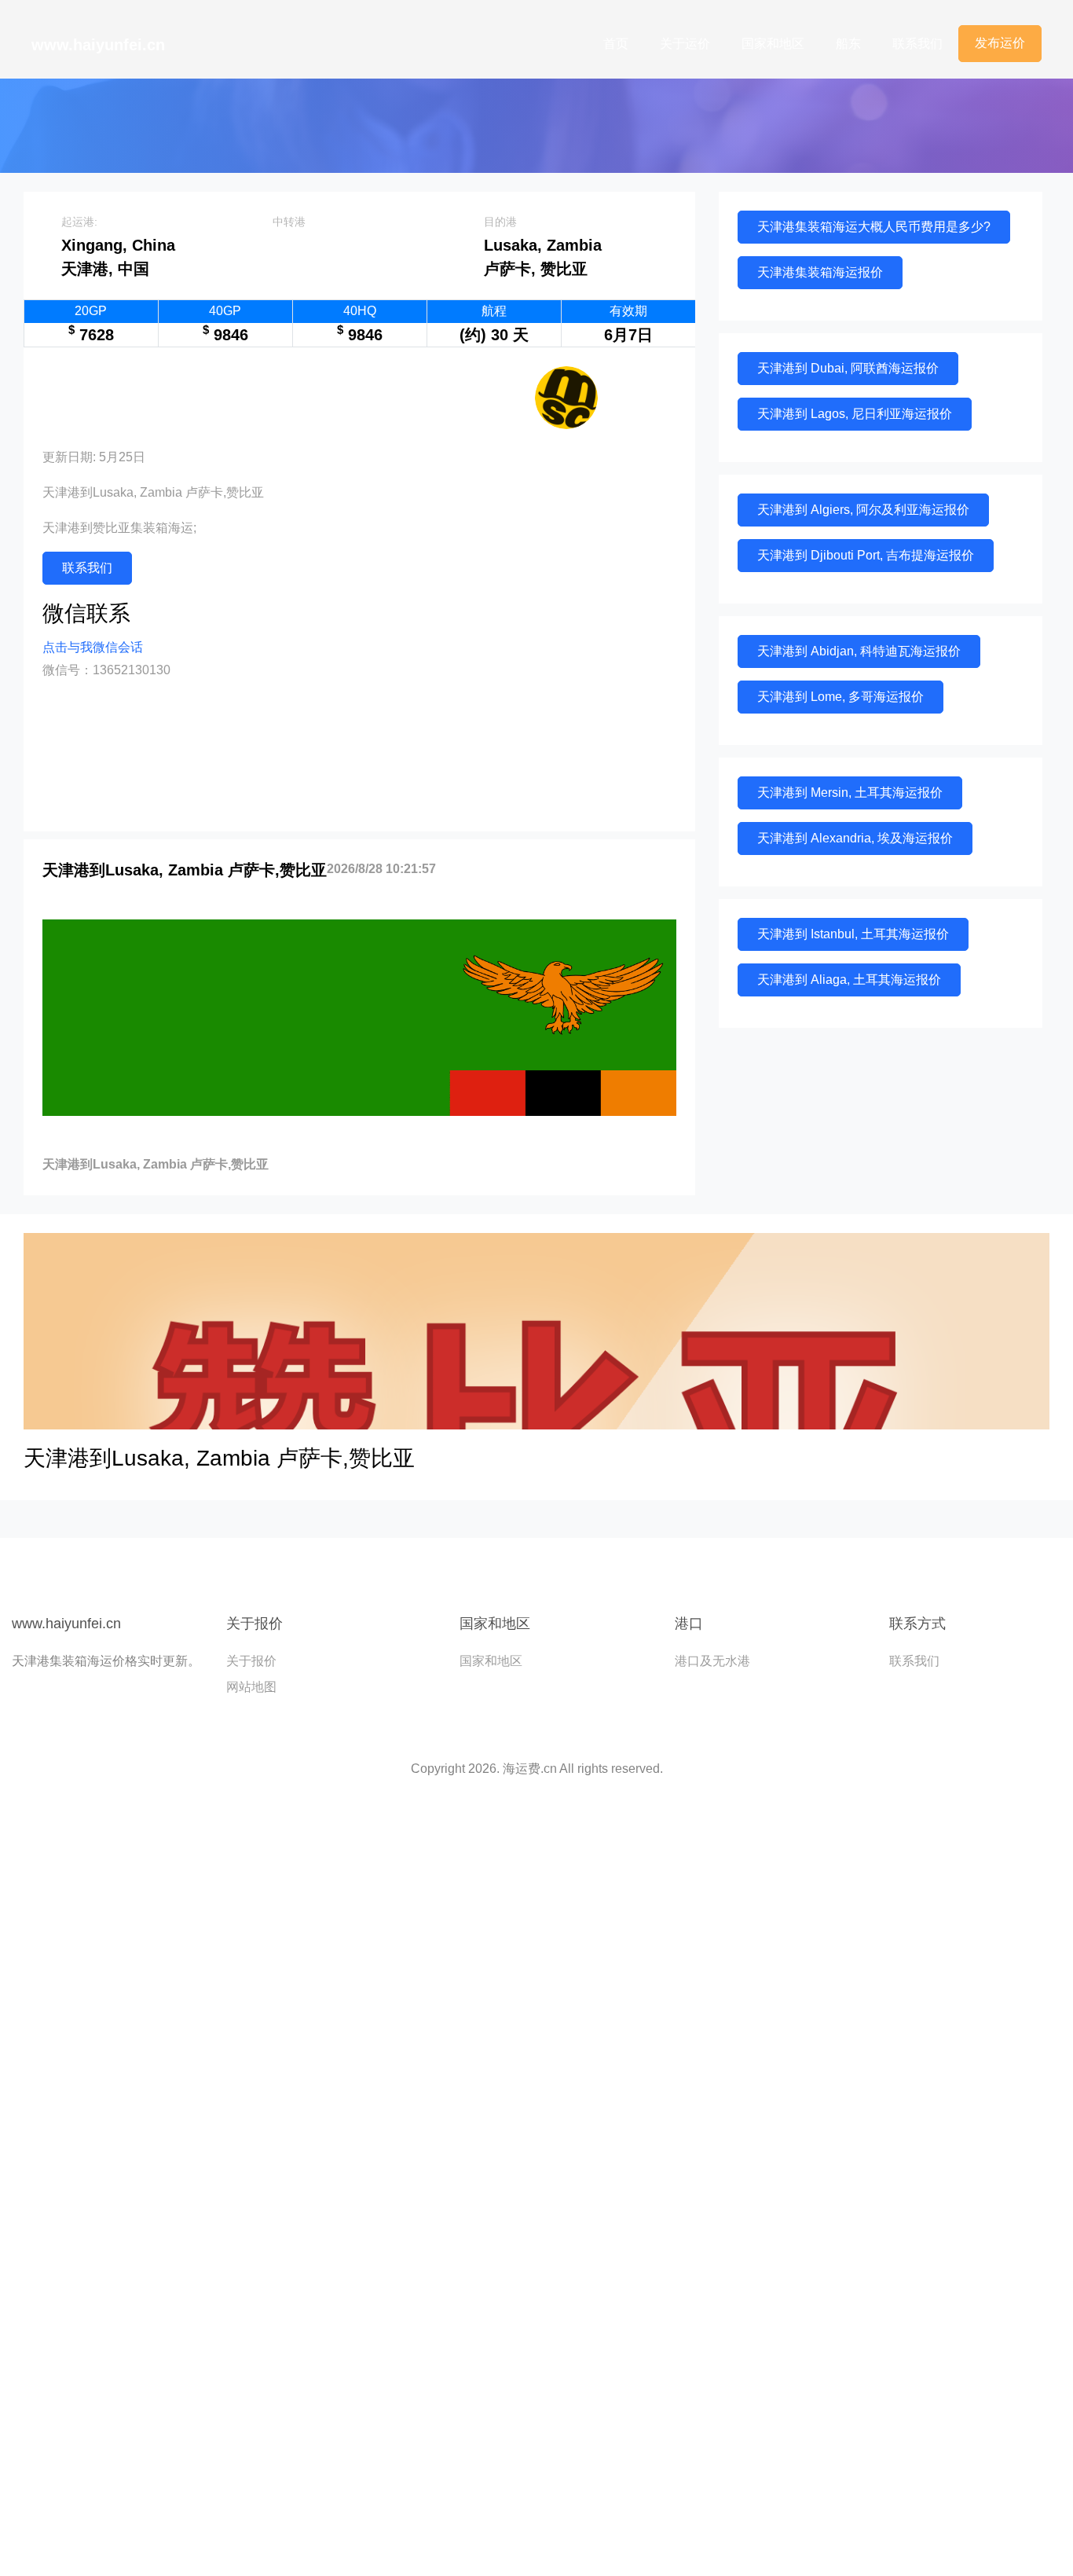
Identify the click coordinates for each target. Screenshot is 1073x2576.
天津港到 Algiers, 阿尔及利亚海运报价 (863, 510)
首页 (616, 44)
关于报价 (251, 1661)
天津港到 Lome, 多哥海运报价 (840, 697)
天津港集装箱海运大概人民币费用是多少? (874, 227)
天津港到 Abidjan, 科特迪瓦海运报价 (859, 651)
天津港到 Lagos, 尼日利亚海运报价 (855, 414)
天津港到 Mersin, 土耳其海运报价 (850, 793)
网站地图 (251, 1687)
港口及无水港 (712, 1661)
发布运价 (1000, 43)
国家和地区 (773, 44)
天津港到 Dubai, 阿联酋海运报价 (848, 368)
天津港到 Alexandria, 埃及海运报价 (855, 838)
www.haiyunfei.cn (98, 45)
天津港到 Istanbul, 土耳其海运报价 (853, 934)
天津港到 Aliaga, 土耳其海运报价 (849, 980)
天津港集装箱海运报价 (820, 272)
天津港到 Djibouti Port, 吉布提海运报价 (866, 555)
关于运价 (685, 44)
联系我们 (917, 44)
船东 (848, 44)
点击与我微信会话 (93, 647)
